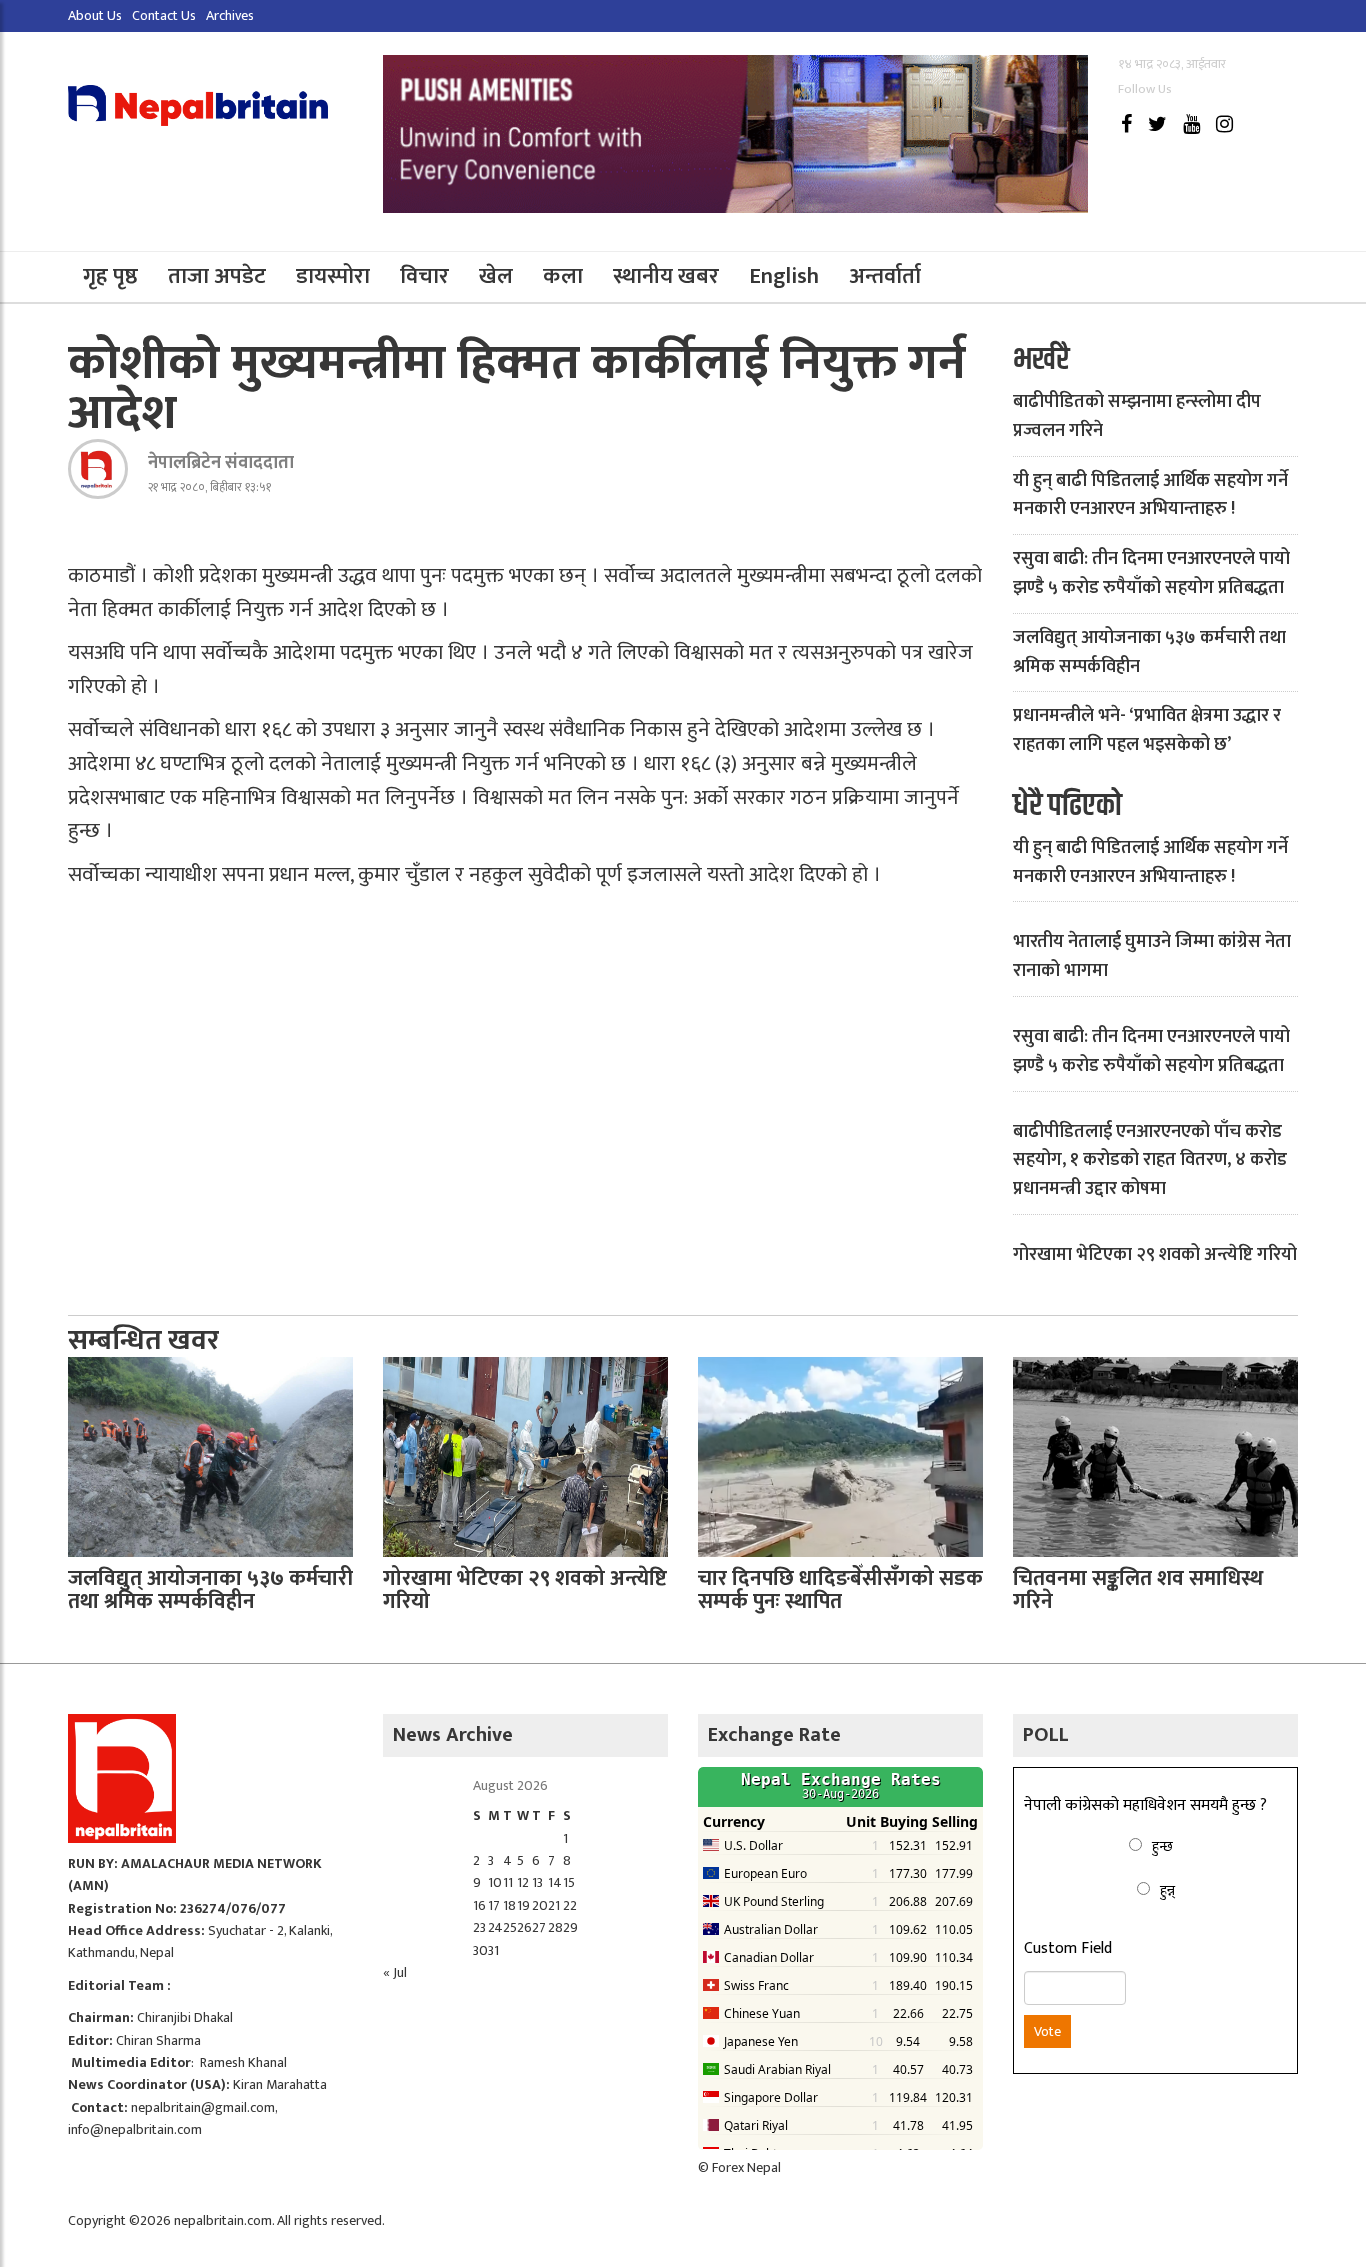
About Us (95, 15)
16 (479, 1905)
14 (555, 1882)
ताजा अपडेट (217, 276)
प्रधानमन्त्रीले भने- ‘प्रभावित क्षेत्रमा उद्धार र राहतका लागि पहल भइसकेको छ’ (1147, 730)
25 (510, 1927)
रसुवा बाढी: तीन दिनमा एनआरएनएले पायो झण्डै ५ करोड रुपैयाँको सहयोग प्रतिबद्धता (1151, 573)
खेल (496, 276)
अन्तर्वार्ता (885, 276)
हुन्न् (1167, 1890)
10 (495, 1882)
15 (569, 1882)
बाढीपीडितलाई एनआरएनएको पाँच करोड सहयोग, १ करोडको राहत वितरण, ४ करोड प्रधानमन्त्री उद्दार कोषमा (1150, 1161)
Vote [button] (1047, 2031)
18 (509, 1905)
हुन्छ (1162, 1846)
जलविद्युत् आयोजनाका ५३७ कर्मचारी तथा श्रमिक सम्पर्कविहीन (1149, 652)
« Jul (395, 1972)
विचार (424, 276)
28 (555, 1927)
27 (539, 1927)
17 (494, 1905)
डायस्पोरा (333, 276)
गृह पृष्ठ (110, 276)
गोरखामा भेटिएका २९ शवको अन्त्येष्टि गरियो (1155, 1255)
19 (523, 1905)
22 (570, 1905)
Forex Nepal (746, 2167)
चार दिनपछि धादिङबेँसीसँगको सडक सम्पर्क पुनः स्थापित (840, 1590)
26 (524, 1927)
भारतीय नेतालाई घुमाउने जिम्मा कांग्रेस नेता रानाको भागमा (1152, 956)
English (784, 276)
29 (570, 1927)
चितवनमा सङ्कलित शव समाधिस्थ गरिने (1138, 1590)
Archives (230, 15)
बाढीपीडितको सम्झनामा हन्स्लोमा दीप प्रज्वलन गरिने (1137, 416)
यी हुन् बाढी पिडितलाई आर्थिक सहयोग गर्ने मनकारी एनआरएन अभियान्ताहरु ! (1150, 495)
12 (523, 1882)
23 (479, 1927)
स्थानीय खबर (666, 276)
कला (563, 276)
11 (508, 1882)
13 (537, 1882)
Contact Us (164, 15)
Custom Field (1068, 1949)
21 (554, 1905)
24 (495, 1927)
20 (540, 1905)
